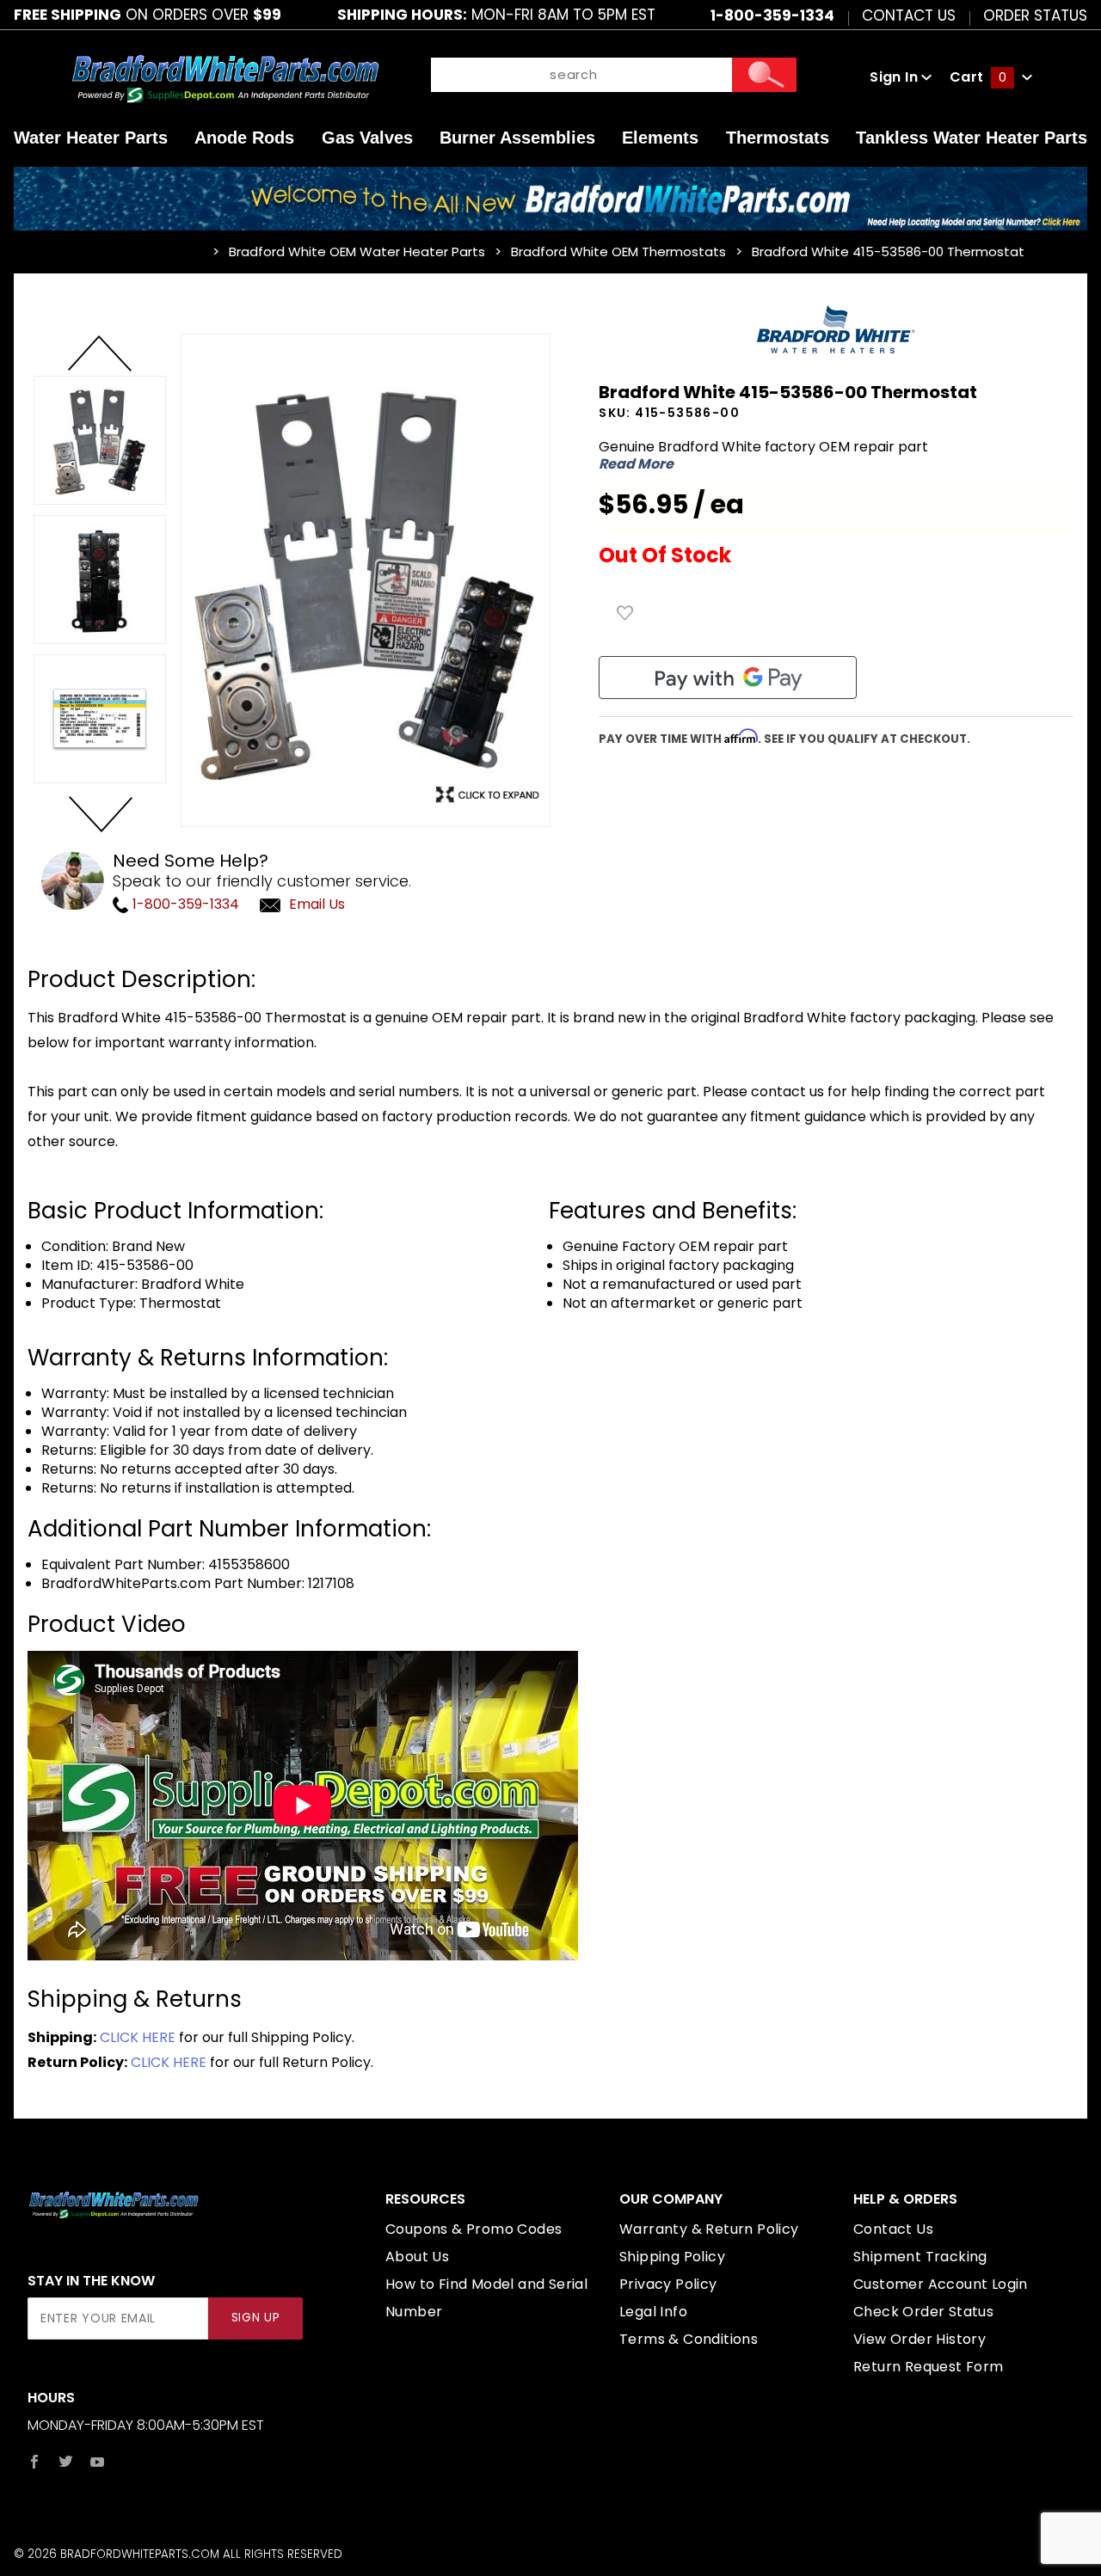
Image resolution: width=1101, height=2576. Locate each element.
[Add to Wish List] (625, 613)
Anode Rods (244, 138)
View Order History (920, 2339)
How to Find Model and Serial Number (486, 2298)
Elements (660, 138)
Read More (636, 464)
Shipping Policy (672, 2257)
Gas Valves (367, 138)
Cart (978, 77)
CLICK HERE (138, 2037)
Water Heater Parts (91, 138)
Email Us (317, 904)
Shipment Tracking (920, 2257)
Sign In (895, 77)
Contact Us (909, 15)
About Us (417, 2257)
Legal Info (653, 2312)
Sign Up (256, 2318)
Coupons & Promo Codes (474, 2229)
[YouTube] (98, 2462)
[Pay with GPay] (728, 678)
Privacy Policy (668, 2284)
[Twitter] (66, 2462)
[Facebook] (34, 2462)
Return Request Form (929, 2367)
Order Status (1035, 15)
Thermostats (778, 138)
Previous (100, 354)
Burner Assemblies (517, 138)
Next (100, 813)
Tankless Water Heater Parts (972, 138)
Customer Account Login (941, 2284)
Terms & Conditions (689, 2339)
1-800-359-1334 (184, 904)
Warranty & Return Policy (709, 2229)
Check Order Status (923, 2312)
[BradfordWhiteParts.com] (225, 77)
